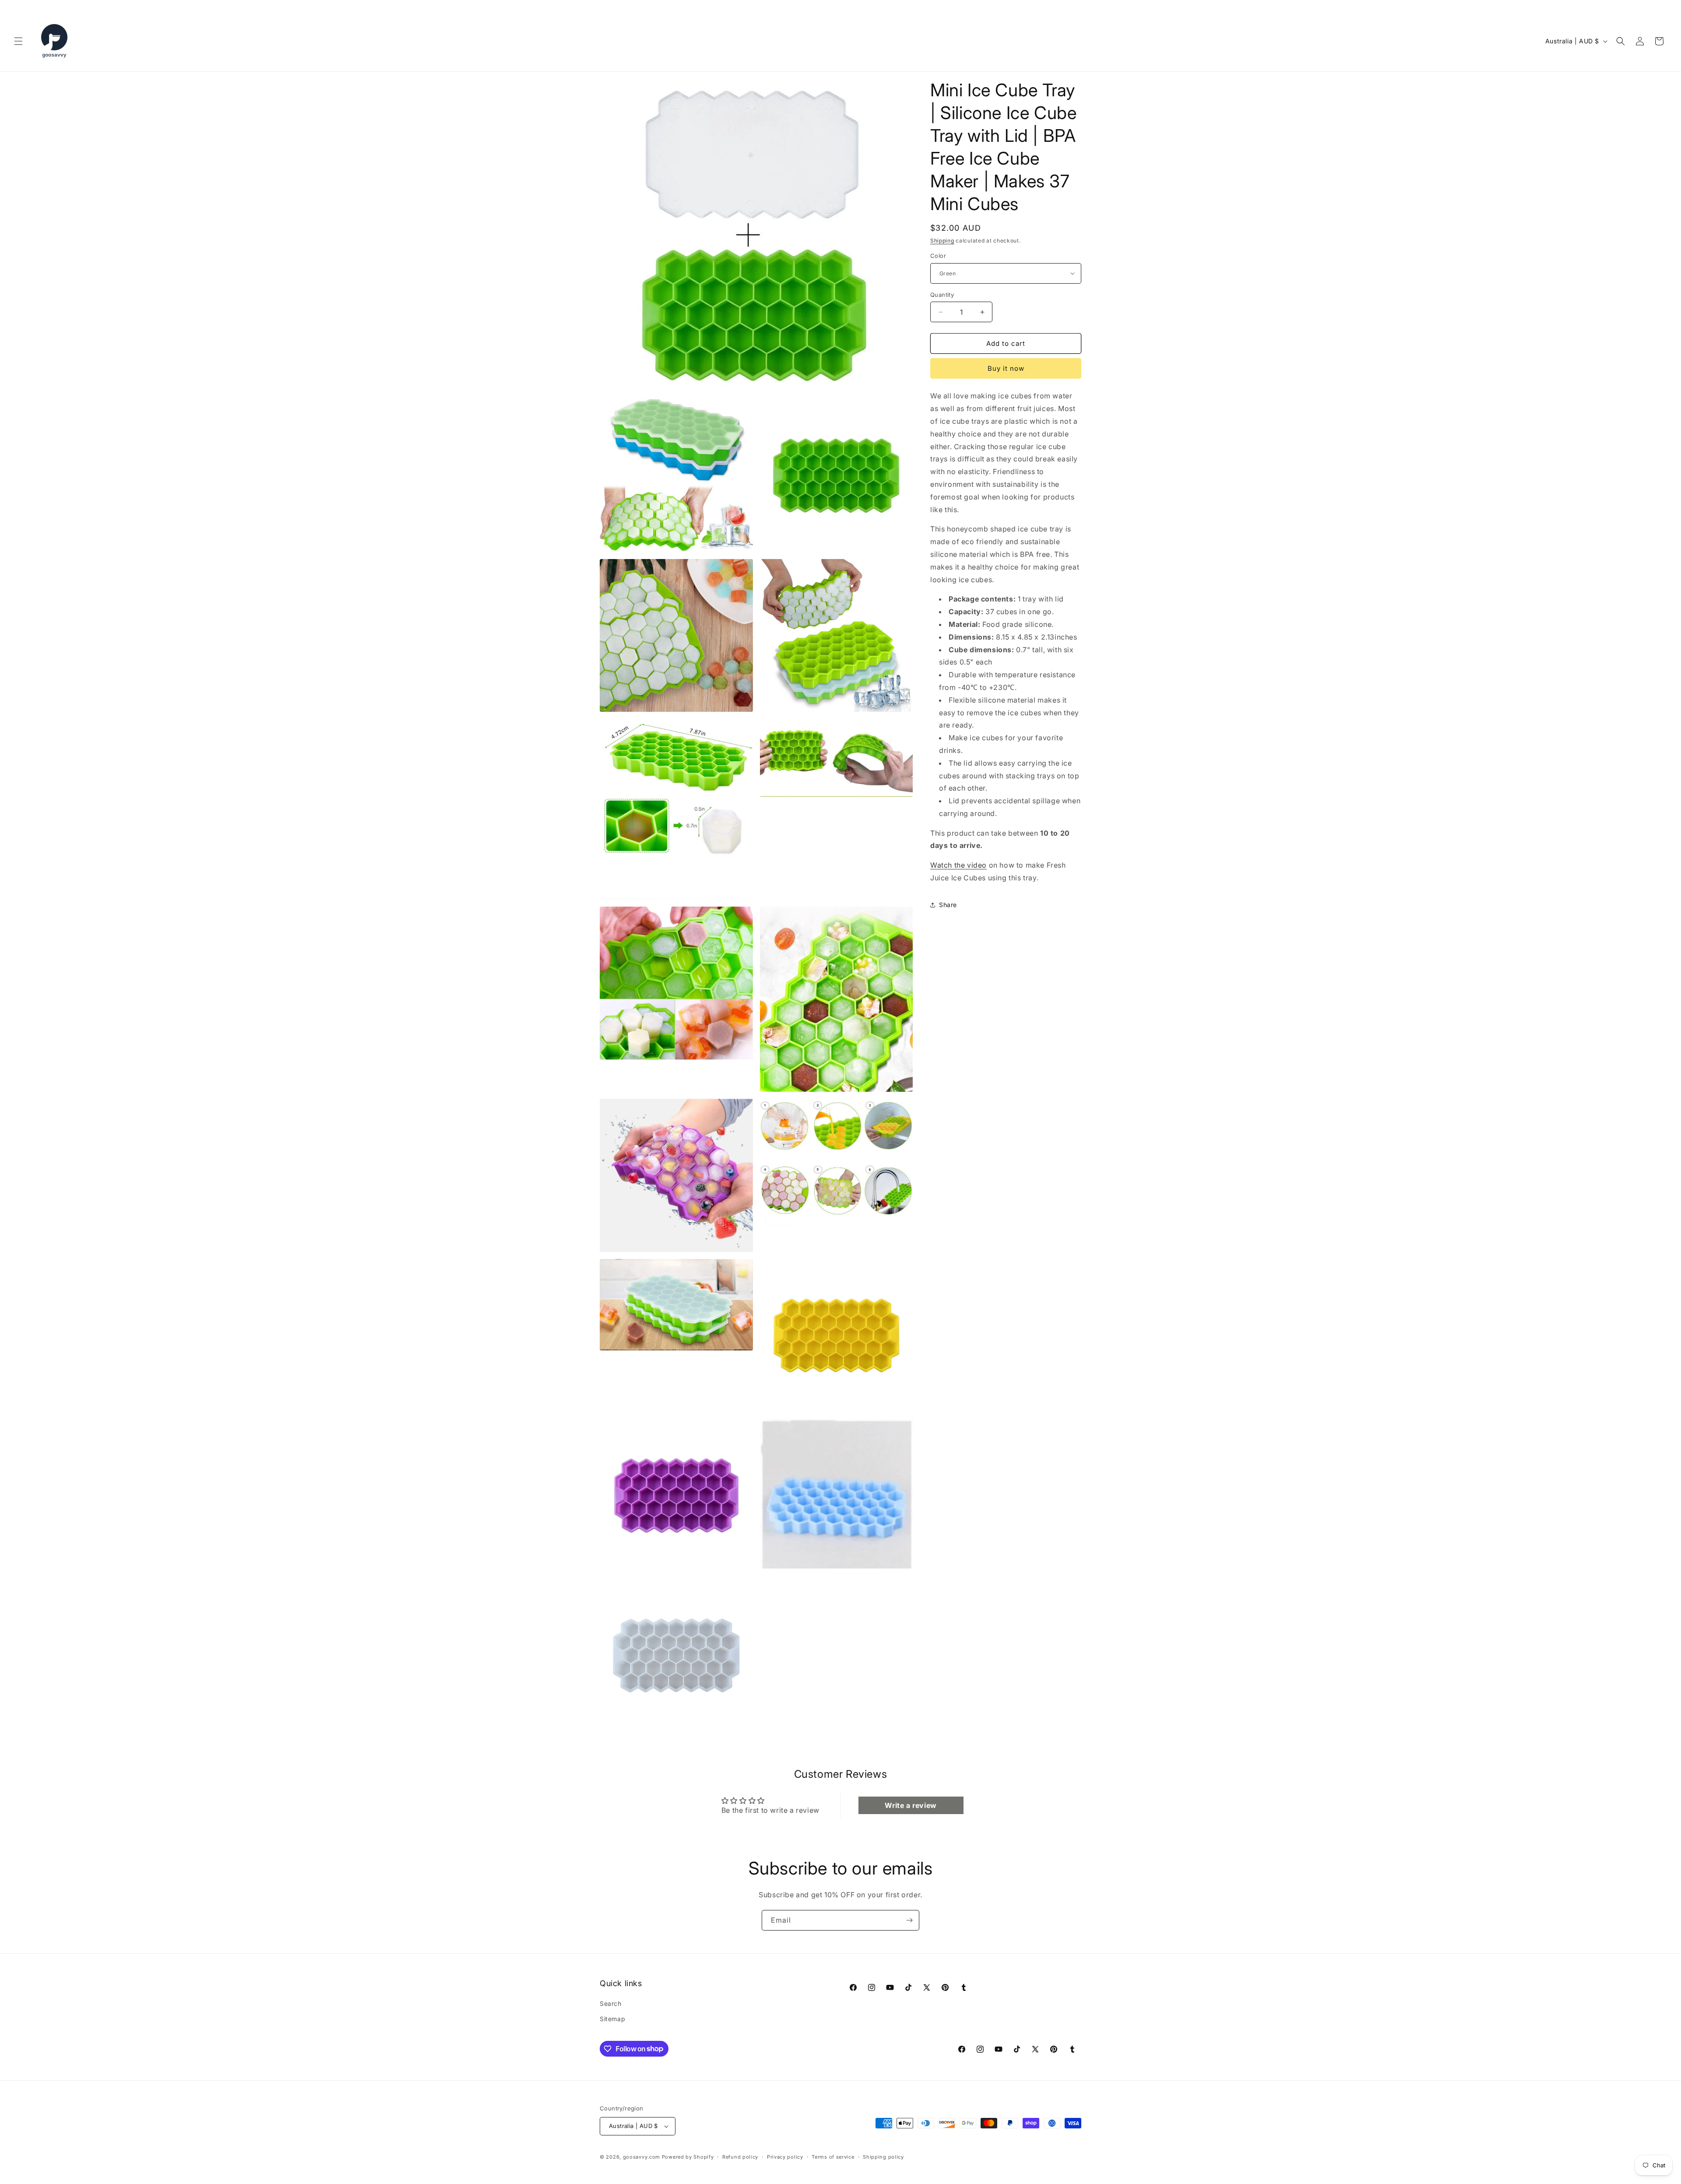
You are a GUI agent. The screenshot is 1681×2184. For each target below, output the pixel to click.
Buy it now (1006, 368)
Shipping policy (883, 2157)
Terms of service (833, 2157)
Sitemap (612, 2019)
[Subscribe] (909, 1920)
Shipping (942, 241)
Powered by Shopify (688, 2157)
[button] (18, 41)
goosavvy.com (642, 2157)
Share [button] (948, 905)
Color (938, 256)
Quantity (942, 295)
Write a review (911, 1805)
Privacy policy (785, 2157)
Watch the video (958, 865)
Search (611, 2003)
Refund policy (740, 2157)
